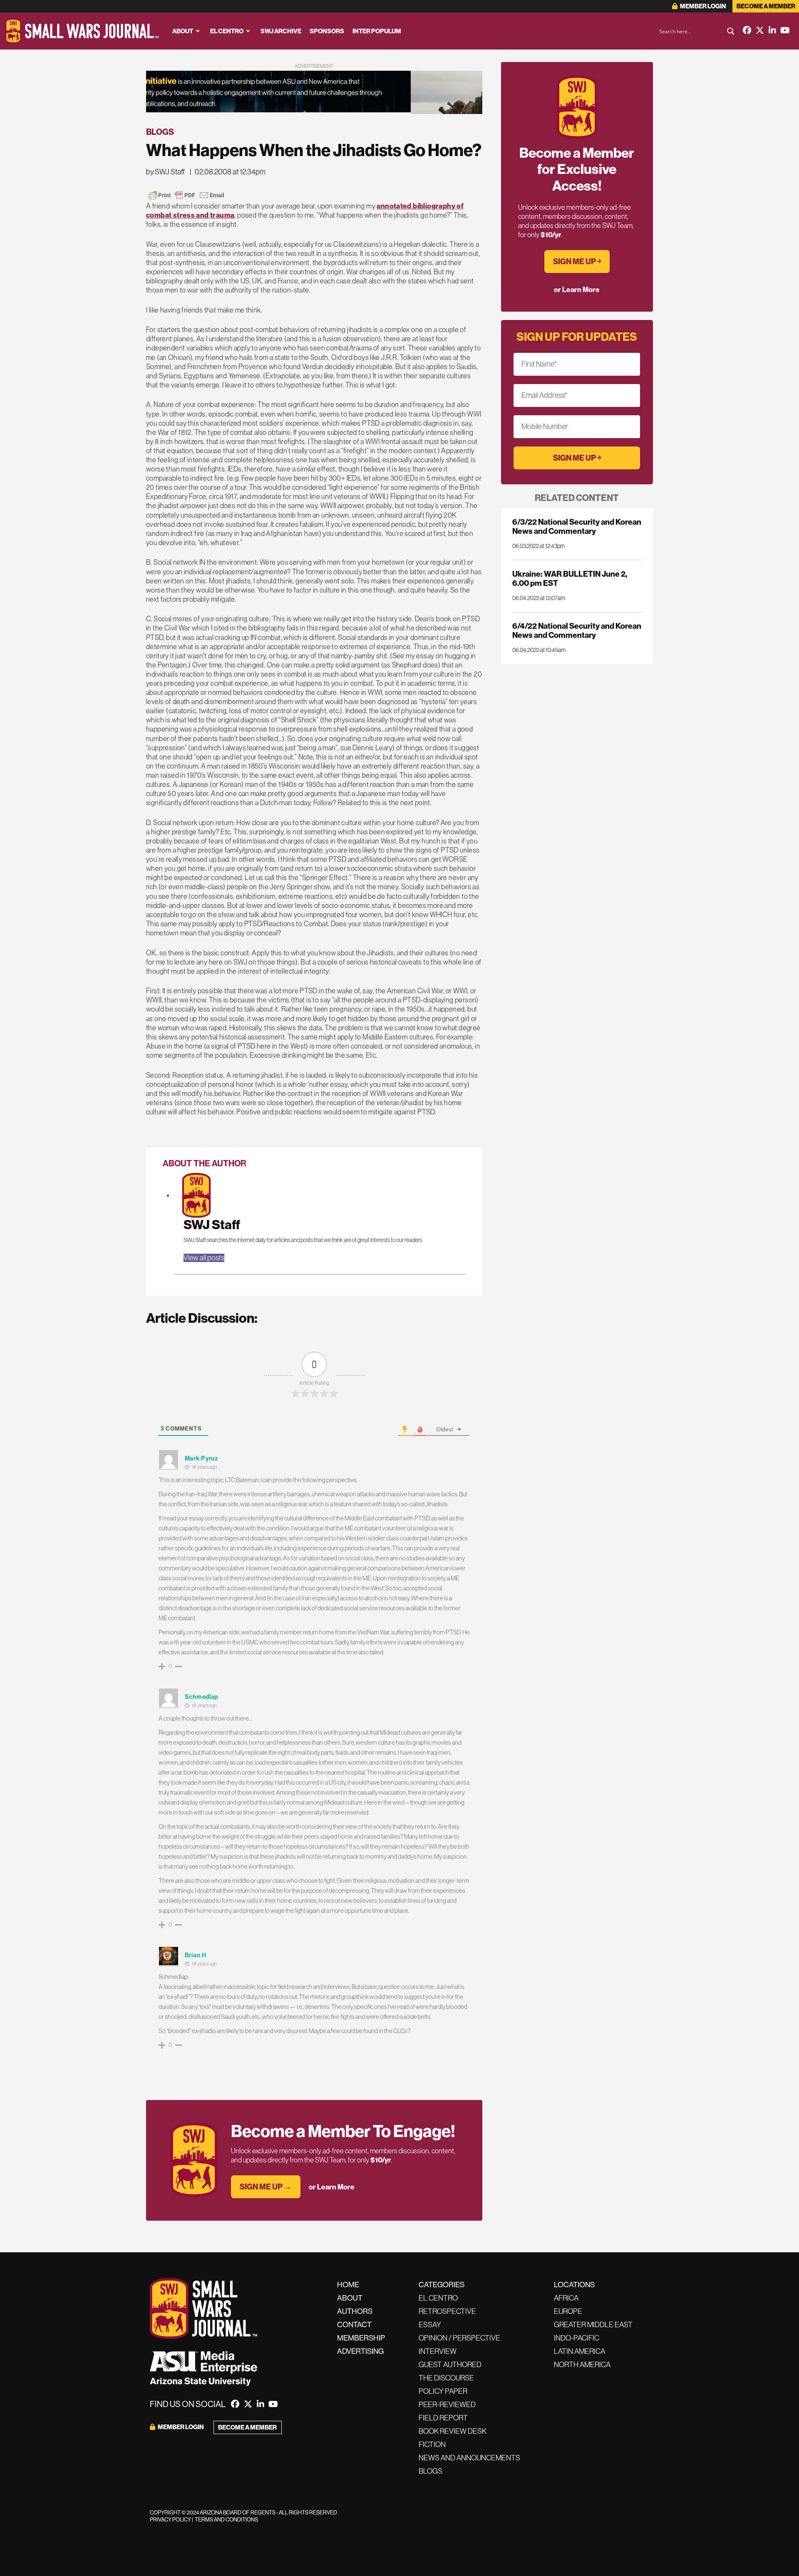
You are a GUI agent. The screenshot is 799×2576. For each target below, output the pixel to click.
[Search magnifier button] (731, 31)
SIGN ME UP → (266, 2187)
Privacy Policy (170, 2520)
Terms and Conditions (226, 2520)
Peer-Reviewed (447, 2405)
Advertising (360, 2351)
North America (582, 2365)
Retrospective (447, 2311)
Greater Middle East (593, 2325)
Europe (568, 2311)
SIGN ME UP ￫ (577, 262)
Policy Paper (443, 2391)
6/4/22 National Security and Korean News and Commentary (577, 631)
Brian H (196, 1955)
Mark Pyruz (201, 1458)
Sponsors (327, 31)
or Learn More (332, 2187)
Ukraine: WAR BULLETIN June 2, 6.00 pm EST (570, 579)
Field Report (443, 2418)
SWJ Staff (212, 1225)
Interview (438, 2351)
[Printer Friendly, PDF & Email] (186, 195)
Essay (430, 2325)
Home (348, 2285)
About (183, 31)
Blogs (160, 132)
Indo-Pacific (577, 2338)
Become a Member (766, 6)
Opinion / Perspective (459, 2338)
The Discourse (446, 2378)
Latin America (579, 2351)
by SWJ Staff (165, 172)
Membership (361, 2338)
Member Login (703, 6)
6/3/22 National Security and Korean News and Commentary (577, 527)
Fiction (432, 2445)
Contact (354, 2325)
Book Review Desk (453, 2431)
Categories (442, 2285)
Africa (566, 2298)
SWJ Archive (281, 31)
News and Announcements (469, 2458)
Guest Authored (450, 2365)
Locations (574, 2285)
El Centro (227, 31)
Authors (355, 2311)
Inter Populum (377, 31)
